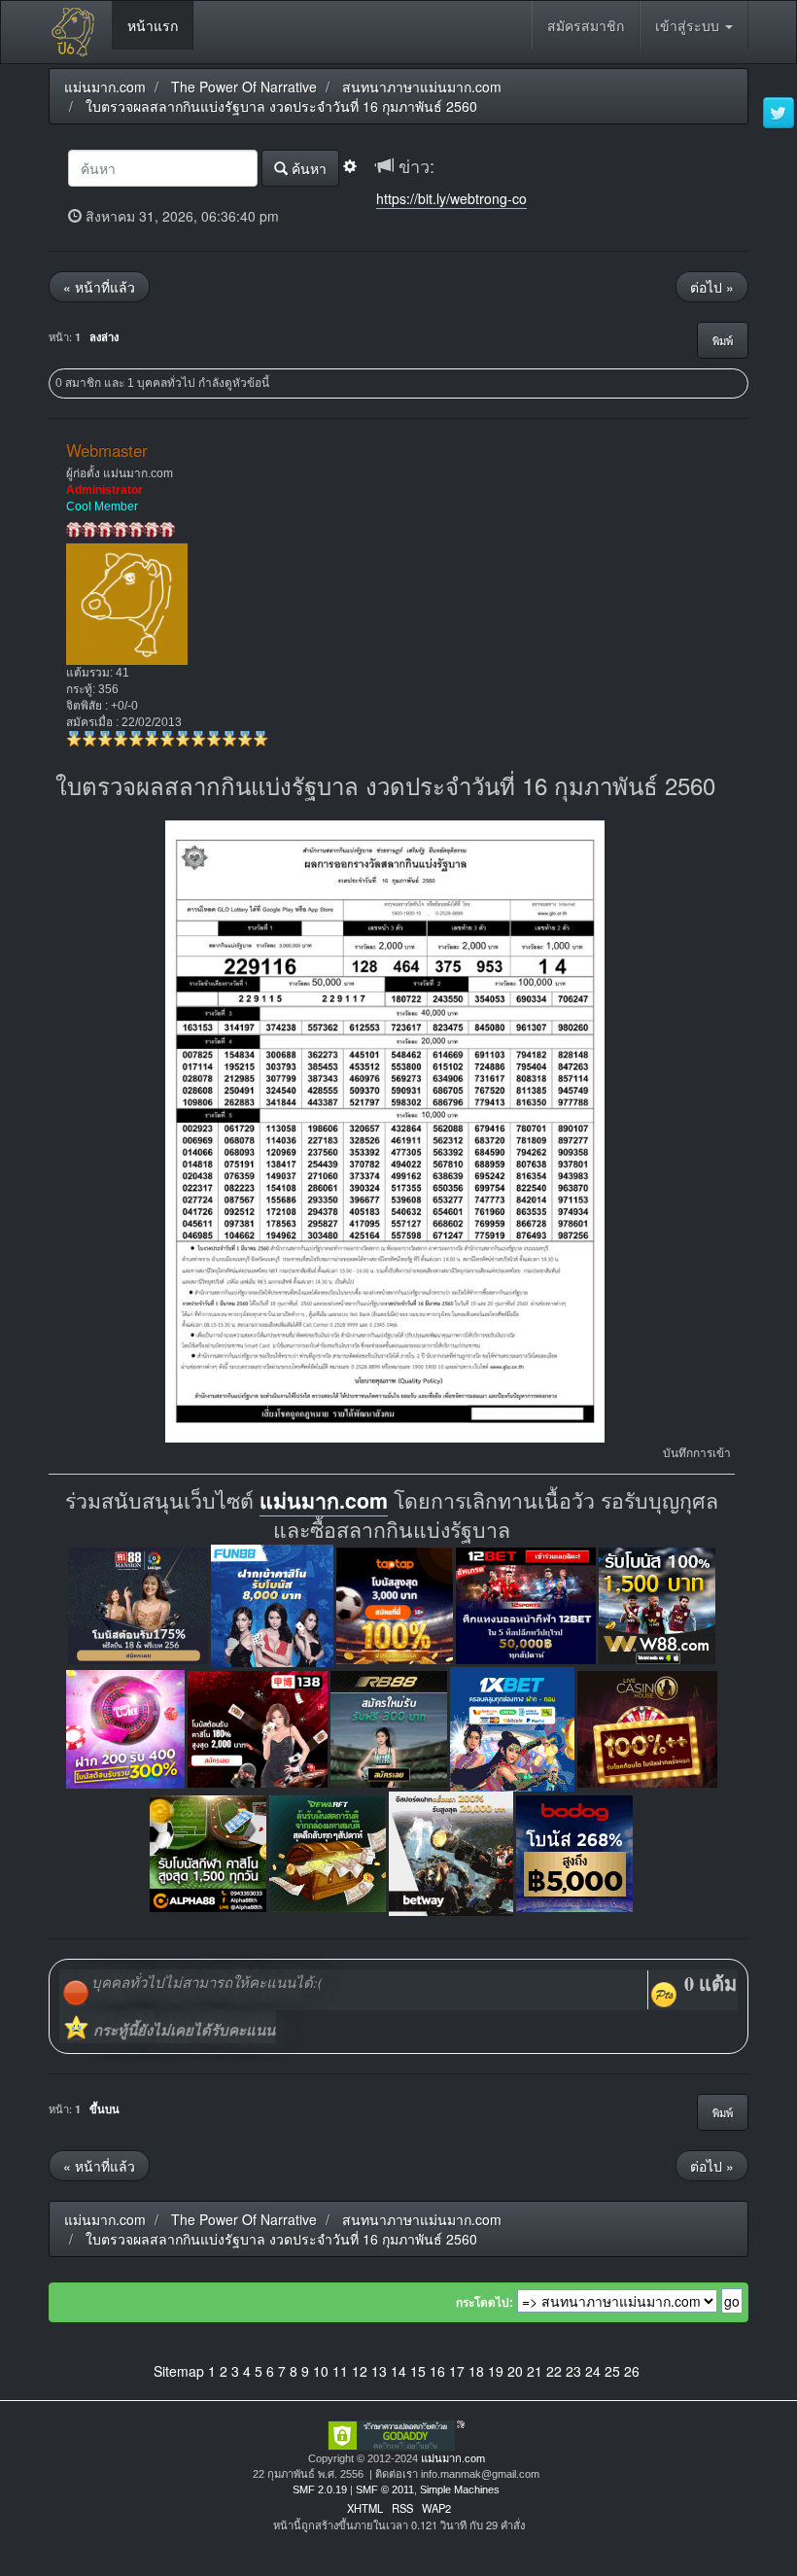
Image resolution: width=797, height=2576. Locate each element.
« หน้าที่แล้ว (99, 287)
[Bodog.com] (574, 1851)
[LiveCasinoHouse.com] (647, 1727)
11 (340, 2371)
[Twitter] (779, 114)
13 (379, 2371)
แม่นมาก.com (324, 1500)
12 (360, 2371)
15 (418, 2371)
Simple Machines (460, 2489)
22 (554, 2371)
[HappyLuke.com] (125, 1727)
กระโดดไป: (485, 2303)
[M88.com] (138, 1603)
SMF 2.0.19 (320, 2489)
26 (632, 2371)
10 (321, 2371)
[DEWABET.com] (328, 1851)
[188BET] (395, 1603)
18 (476, 2371)
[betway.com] (451, 1851)
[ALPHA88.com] (208, 1851)
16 (437, 2371)
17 (457, 2371)
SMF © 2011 (385, 2489)
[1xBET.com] (512, 1727)
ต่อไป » (712, 287)
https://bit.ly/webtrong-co (451, 198)
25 (612, 2371)
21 (535, 2371)
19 (496, 2371)
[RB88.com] (389, 1727)
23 (573, 2371)
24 (593, 2371)
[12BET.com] (526, 1603)
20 (515, 2371)
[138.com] (258, 1727)
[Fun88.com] (272, 1603)
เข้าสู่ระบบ (689, 25)
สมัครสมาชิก (586, 25)
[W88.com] (657, 1603)
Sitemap (179, 2371)
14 (398, 2371)
